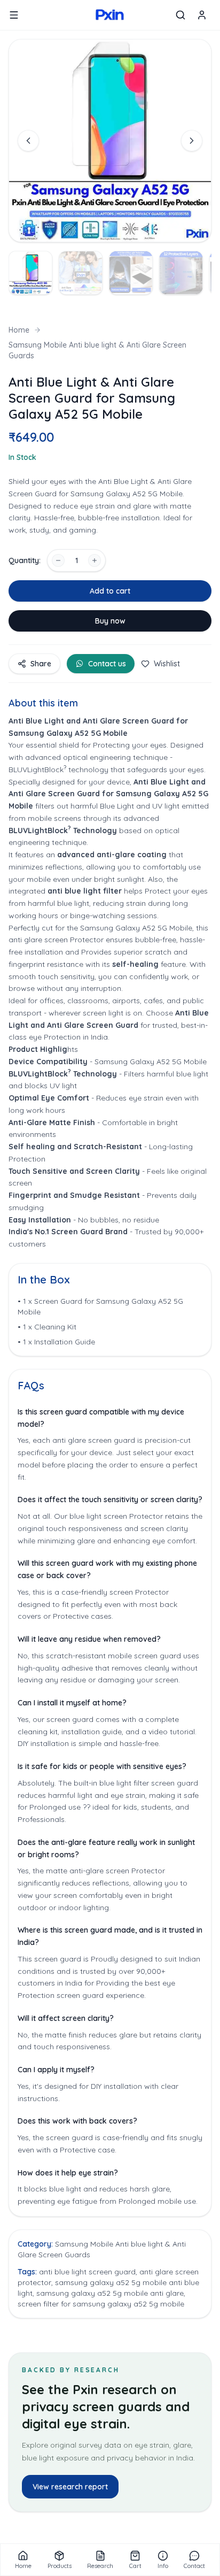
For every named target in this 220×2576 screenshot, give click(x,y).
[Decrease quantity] (58, 560)
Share (41, 664)
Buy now (110, 621)
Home (19, 330)
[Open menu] (14, 15)
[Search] (180, 15)
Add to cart (110, 591)
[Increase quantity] (95, 560)
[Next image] (192, 141)
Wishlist (167, 664)
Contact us (107, 664)
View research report (70, 2487)
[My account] (202, 15)
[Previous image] (28, 141)
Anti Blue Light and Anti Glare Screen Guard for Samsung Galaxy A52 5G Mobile (108, 794)
